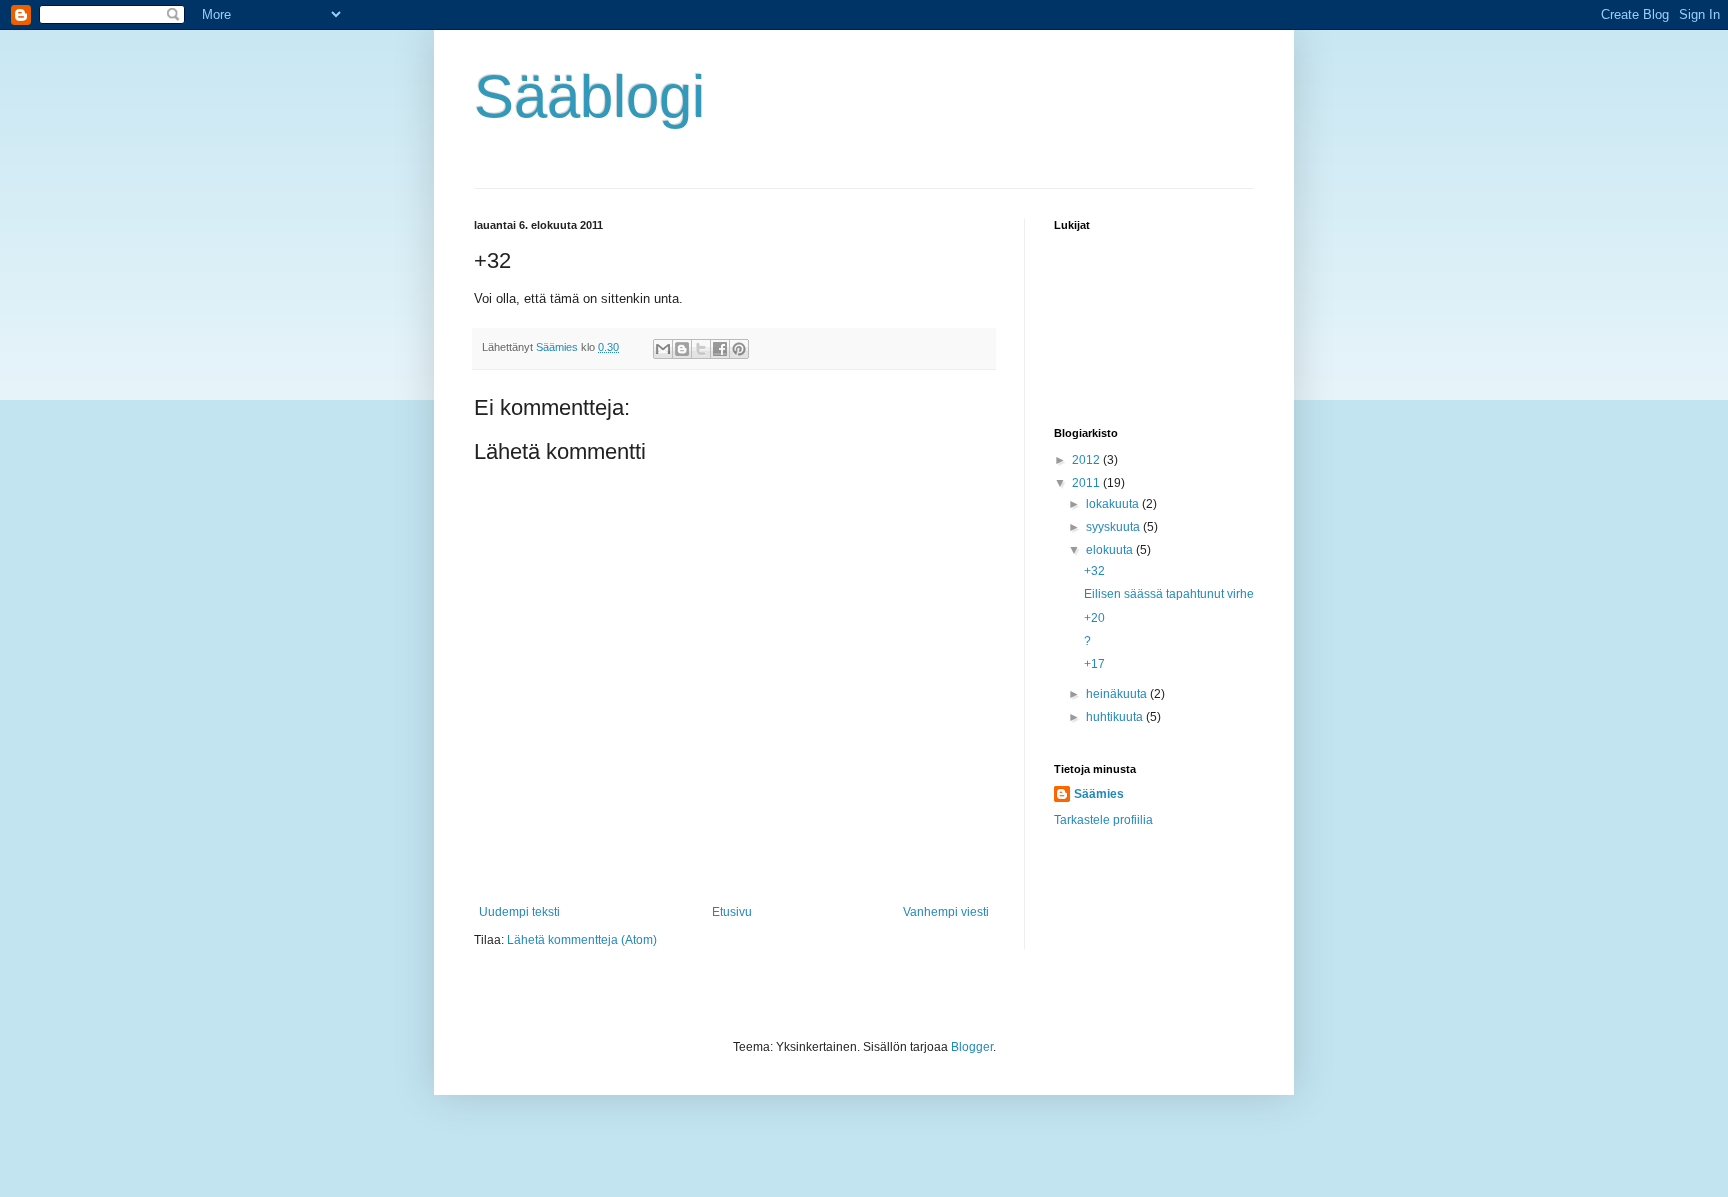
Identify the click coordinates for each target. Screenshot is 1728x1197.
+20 (1094, 618)
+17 (1094, 664)
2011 (1087, 483)
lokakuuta (1114, 504)
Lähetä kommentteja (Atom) (582, 940)
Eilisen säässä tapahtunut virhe (1169, 594)
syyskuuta (1114, 527)
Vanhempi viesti (946, 912)
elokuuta (1111, 550)
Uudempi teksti (519, 912)
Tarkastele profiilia (1103, 820)
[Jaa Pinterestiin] (739, 349)
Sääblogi (589, 96)
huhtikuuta (1116, 717)
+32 (1094, 571)
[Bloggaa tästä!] (682, 349)
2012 (1087, 460)
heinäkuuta (1118, 694)
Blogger (972, 1047)
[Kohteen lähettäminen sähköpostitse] (663, 349)
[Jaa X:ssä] (701, 349)
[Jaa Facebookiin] (720, 349)
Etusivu (732, 912)
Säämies (1099, 794)
